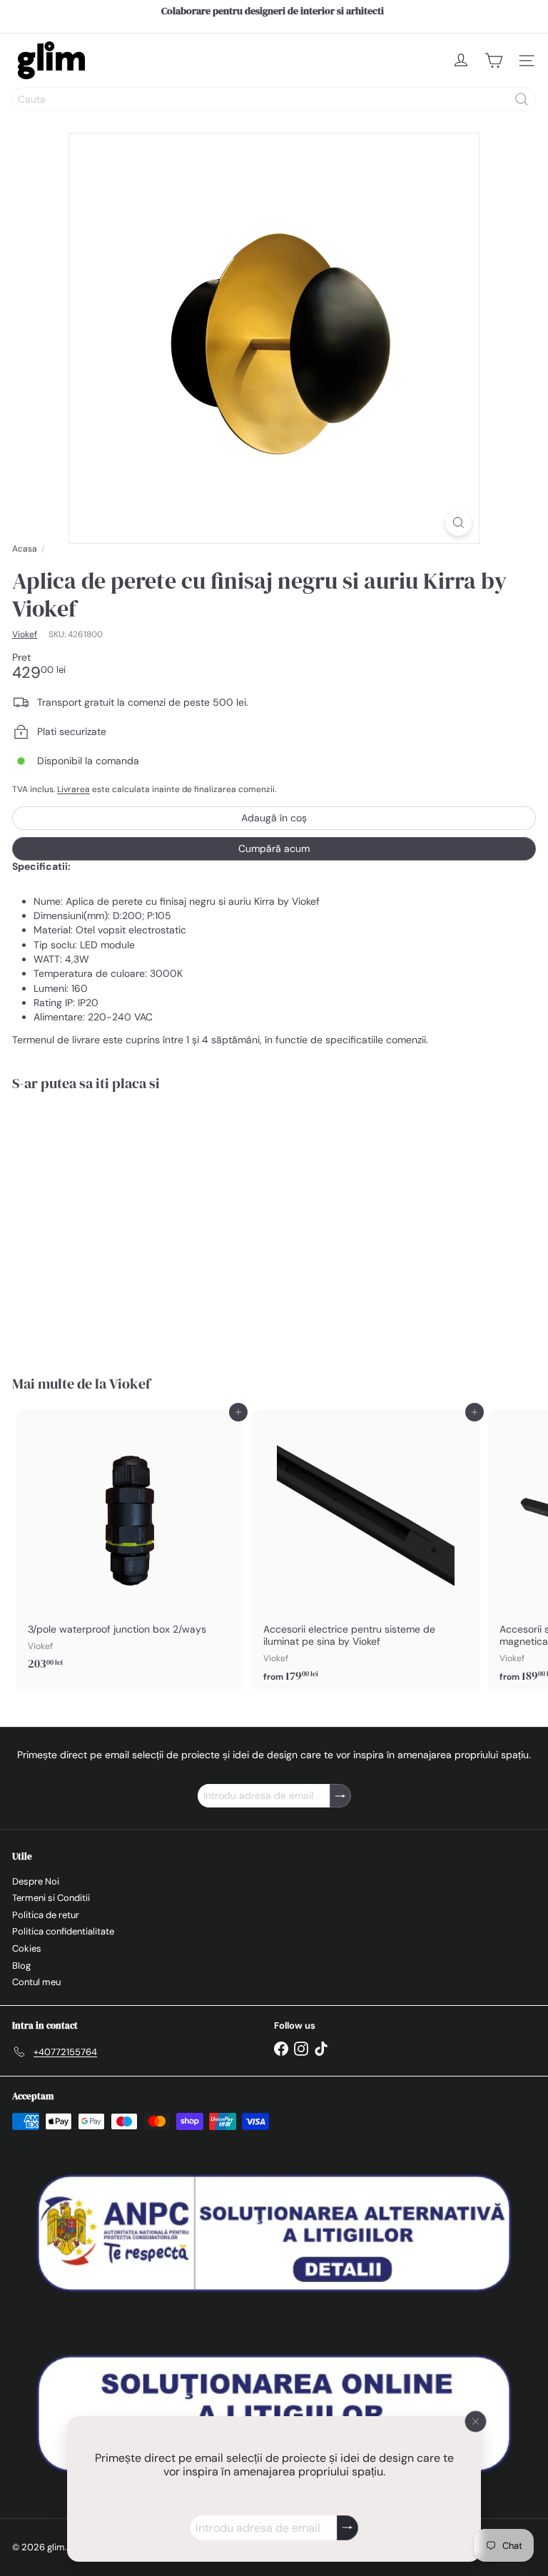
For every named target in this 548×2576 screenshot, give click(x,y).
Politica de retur (46, 1915)
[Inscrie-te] (347, 2528)
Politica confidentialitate (63, 1931)
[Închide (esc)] (476, 2422)
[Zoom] (458, 523)
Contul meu (36, 1982)
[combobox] (274, 99)
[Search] (522, 99)
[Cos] (494, 61)
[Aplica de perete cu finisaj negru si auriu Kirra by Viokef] (101, 1224)
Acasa (25, 549)
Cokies (27, 1948)
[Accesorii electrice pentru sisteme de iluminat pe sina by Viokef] (365, 1551)
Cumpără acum (274, 848)
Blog (21, 1966)
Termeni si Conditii (51, 1898)
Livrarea (73, 789)
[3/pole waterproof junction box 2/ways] (130, 1545)
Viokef (130, 1384)
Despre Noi (36, 1881)
